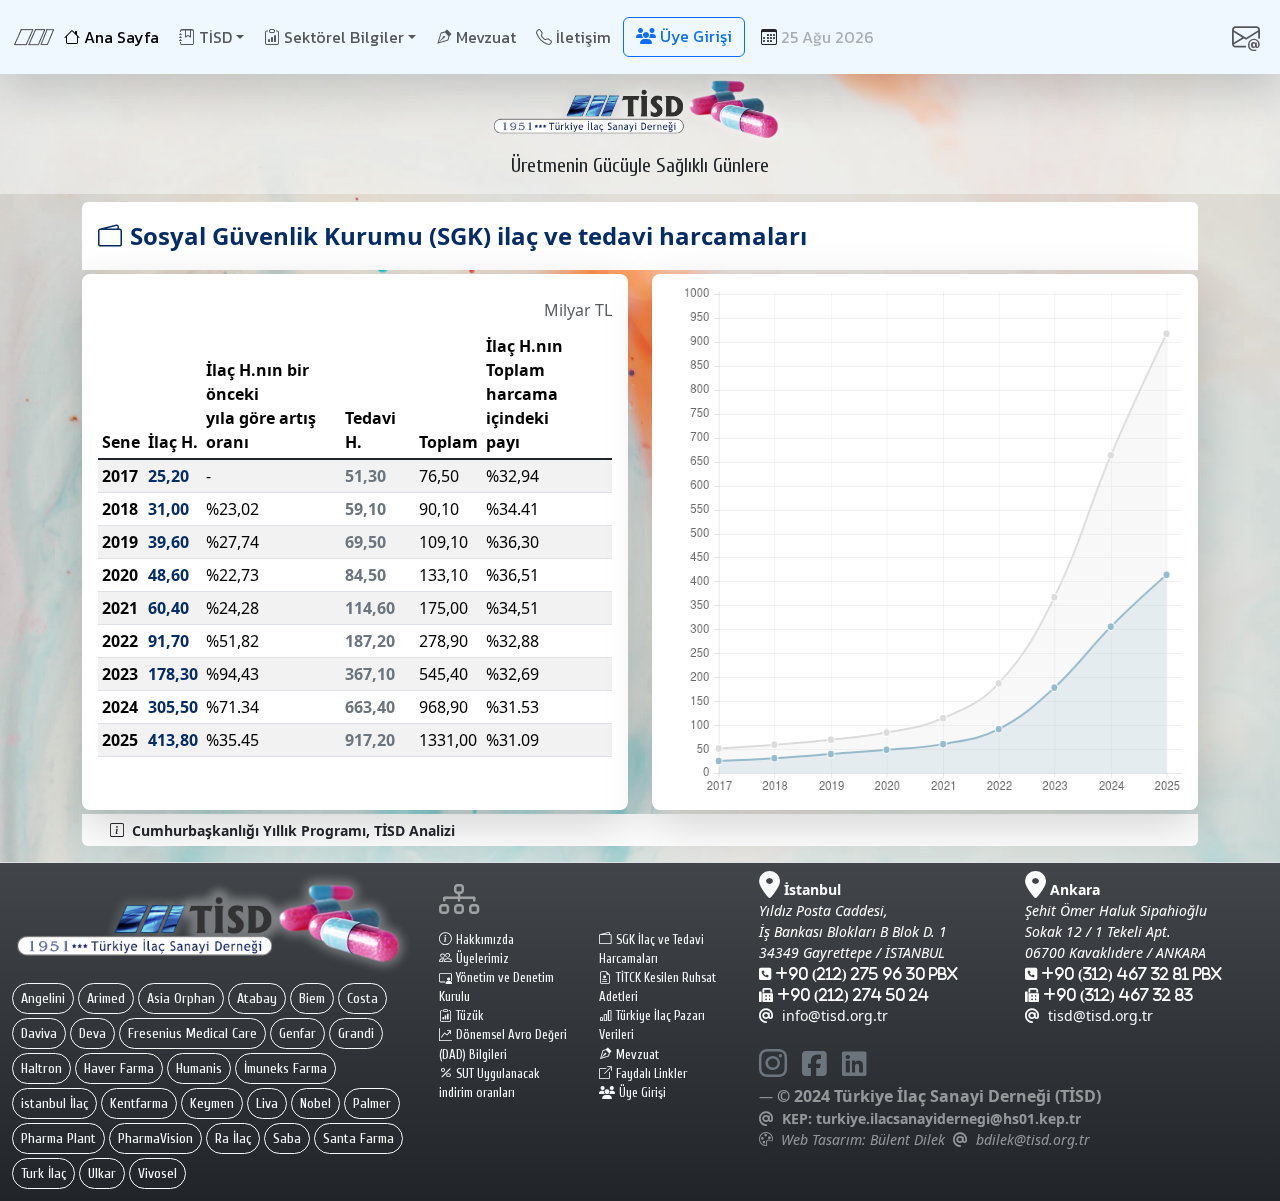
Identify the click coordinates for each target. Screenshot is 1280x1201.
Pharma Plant (58, 1138)
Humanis (199, 1068)
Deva (92, 1033)
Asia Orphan (181, 998)
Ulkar (102, 1173)
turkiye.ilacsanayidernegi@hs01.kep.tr (948, 1118)
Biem (312, 998)
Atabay (257, 998)
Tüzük (470, 1016)
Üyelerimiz (482, 959)
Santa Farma (358, 1138)
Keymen (212, 1103)
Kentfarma (139, 1103)
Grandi (356, 1033)
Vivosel (157, 1173)
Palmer (372, 1103)
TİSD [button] (215, 37)
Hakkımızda (485, 940)
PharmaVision (155, 1138)
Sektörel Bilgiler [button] (344, 37)
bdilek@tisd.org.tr (1033, 1139)
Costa (362, 998)
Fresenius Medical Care (192, 1033)
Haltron (41, 1068)
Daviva (39, 1033)
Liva (267, 1103)
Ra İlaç (233, 1138)
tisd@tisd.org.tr (1100, 1015)
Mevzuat (486, 37)
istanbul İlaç (54, 1103)
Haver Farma (119, 1068)
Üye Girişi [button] (696, 36)
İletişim (583, 37)
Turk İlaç (43, 1173)
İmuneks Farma (285, 1068)
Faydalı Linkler (651, 1074)
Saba (287, 1138)
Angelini (43, 998)
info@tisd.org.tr (835, 1015)
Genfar (297, 1033)
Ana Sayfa (121, 37)
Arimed (106, 998)
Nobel (315, 1103)
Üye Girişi (642, 1093)
